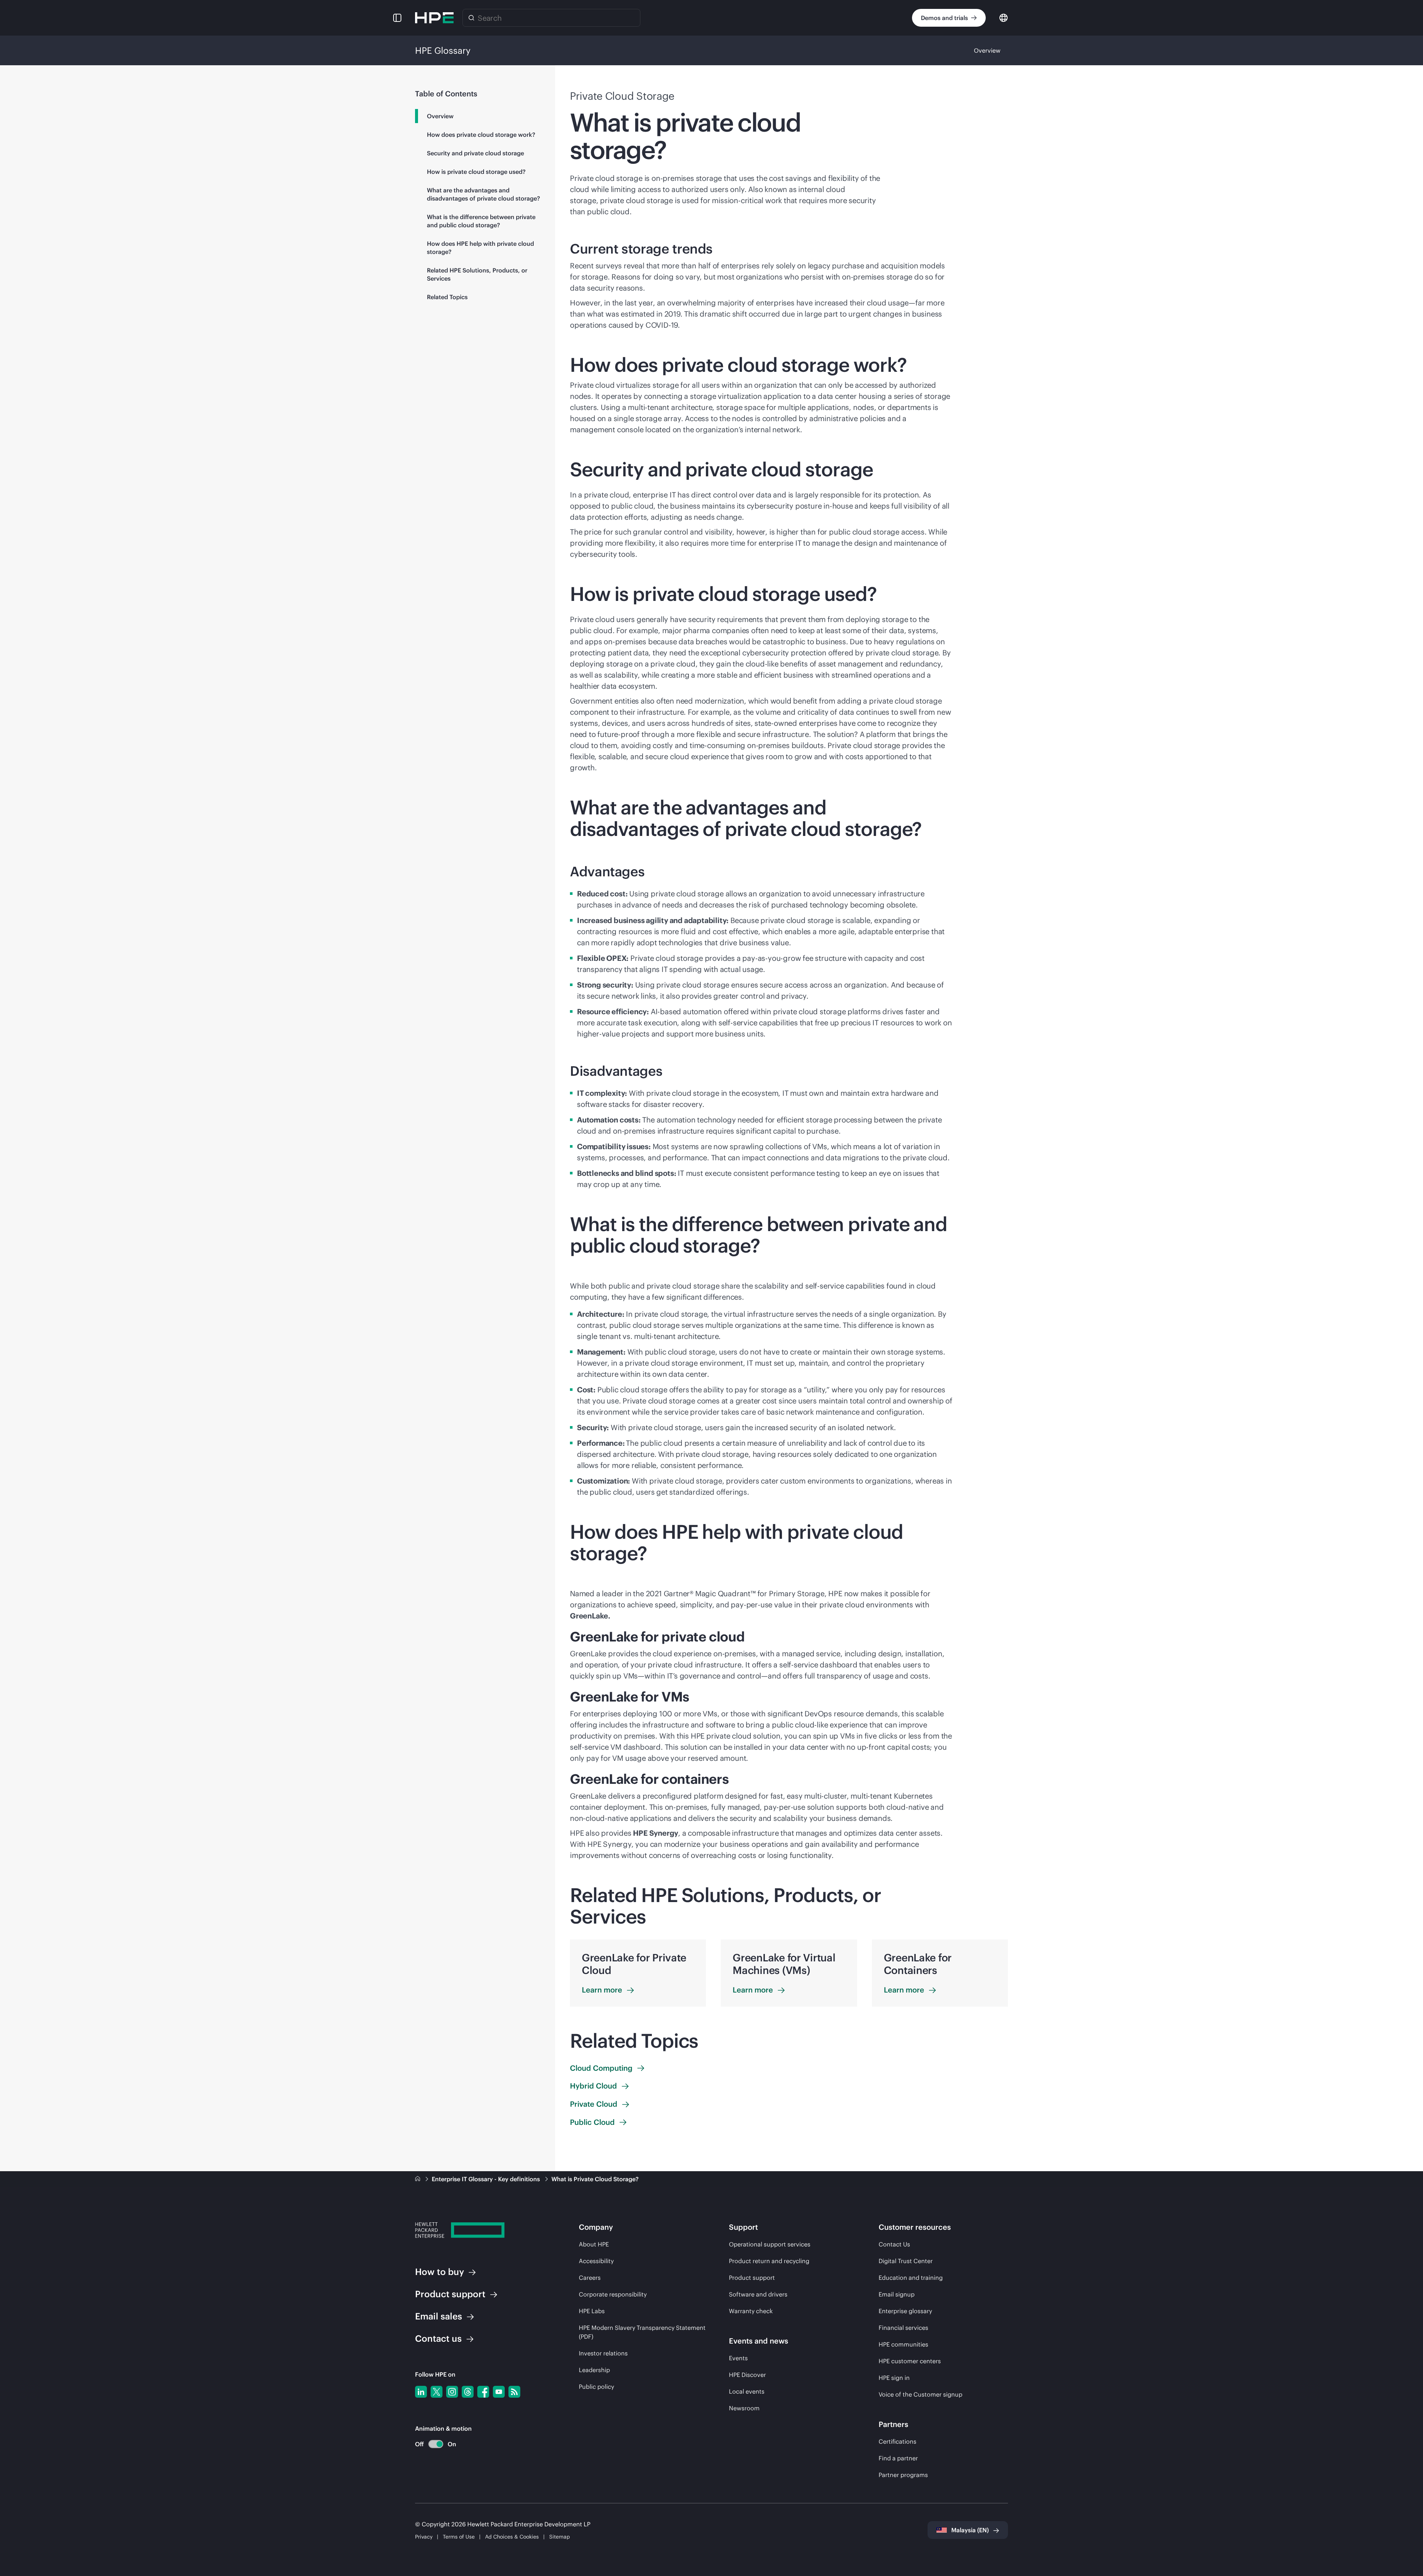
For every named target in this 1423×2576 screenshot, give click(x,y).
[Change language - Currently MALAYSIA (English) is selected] (1004, 17)
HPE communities (903, 2344)
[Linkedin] (421, 2392)
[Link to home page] (418, 2179)
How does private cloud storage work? (481, 135)
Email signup (897, 2294)
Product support (752, 2278)
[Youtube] (499, 2392)
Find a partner (898, 2458)
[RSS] (514, 2392)
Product (450, 2294)
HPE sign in (894, 2378)
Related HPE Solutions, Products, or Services (477, 274)
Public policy (596, 2387)
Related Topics (447, 297)
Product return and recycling (769, 2261)
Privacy (424, 2537)
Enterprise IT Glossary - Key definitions (487, 2179)
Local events (747, 2391)
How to (439, 2272)
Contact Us (894, 2244)
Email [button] (439, 2316)
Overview (987, 50)
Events (738, 2358)
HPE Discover (747, 2375)
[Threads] (468, 2392)
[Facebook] (483, 2392)
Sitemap (560, 2537)
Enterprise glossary (905, 2311)
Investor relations (603, 2353)
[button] (397, 18)
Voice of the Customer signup (921, 2394)
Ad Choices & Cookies (512, 2537)
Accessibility (596, 2261)
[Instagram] (452, 2392)
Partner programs (903, 2475)
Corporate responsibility (613, 2294)
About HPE (594, 2244)
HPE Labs (592, 2311)
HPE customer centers (910, 2361)
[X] (437, 2392)
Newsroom (744, 2408)
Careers (590, 2278)
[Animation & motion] (436, 2444)
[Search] (471, 18)
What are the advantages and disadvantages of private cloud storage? (483, 194)
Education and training (911, 2278)
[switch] (432, 2444)
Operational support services (770, 2244)
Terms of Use (459, 2537)
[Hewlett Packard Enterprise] (434, 18)
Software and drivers (758, 2294)
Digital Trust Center (906, 2261)
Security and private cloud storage (475, 153)
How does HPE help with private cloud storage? (480, 248)
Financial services (903, 2328)
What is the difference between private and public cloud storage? (481, 221)
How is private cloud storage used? (476, 172)
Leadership (594, 2370)
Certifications (898, 2441)
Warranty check (751, 2311)
